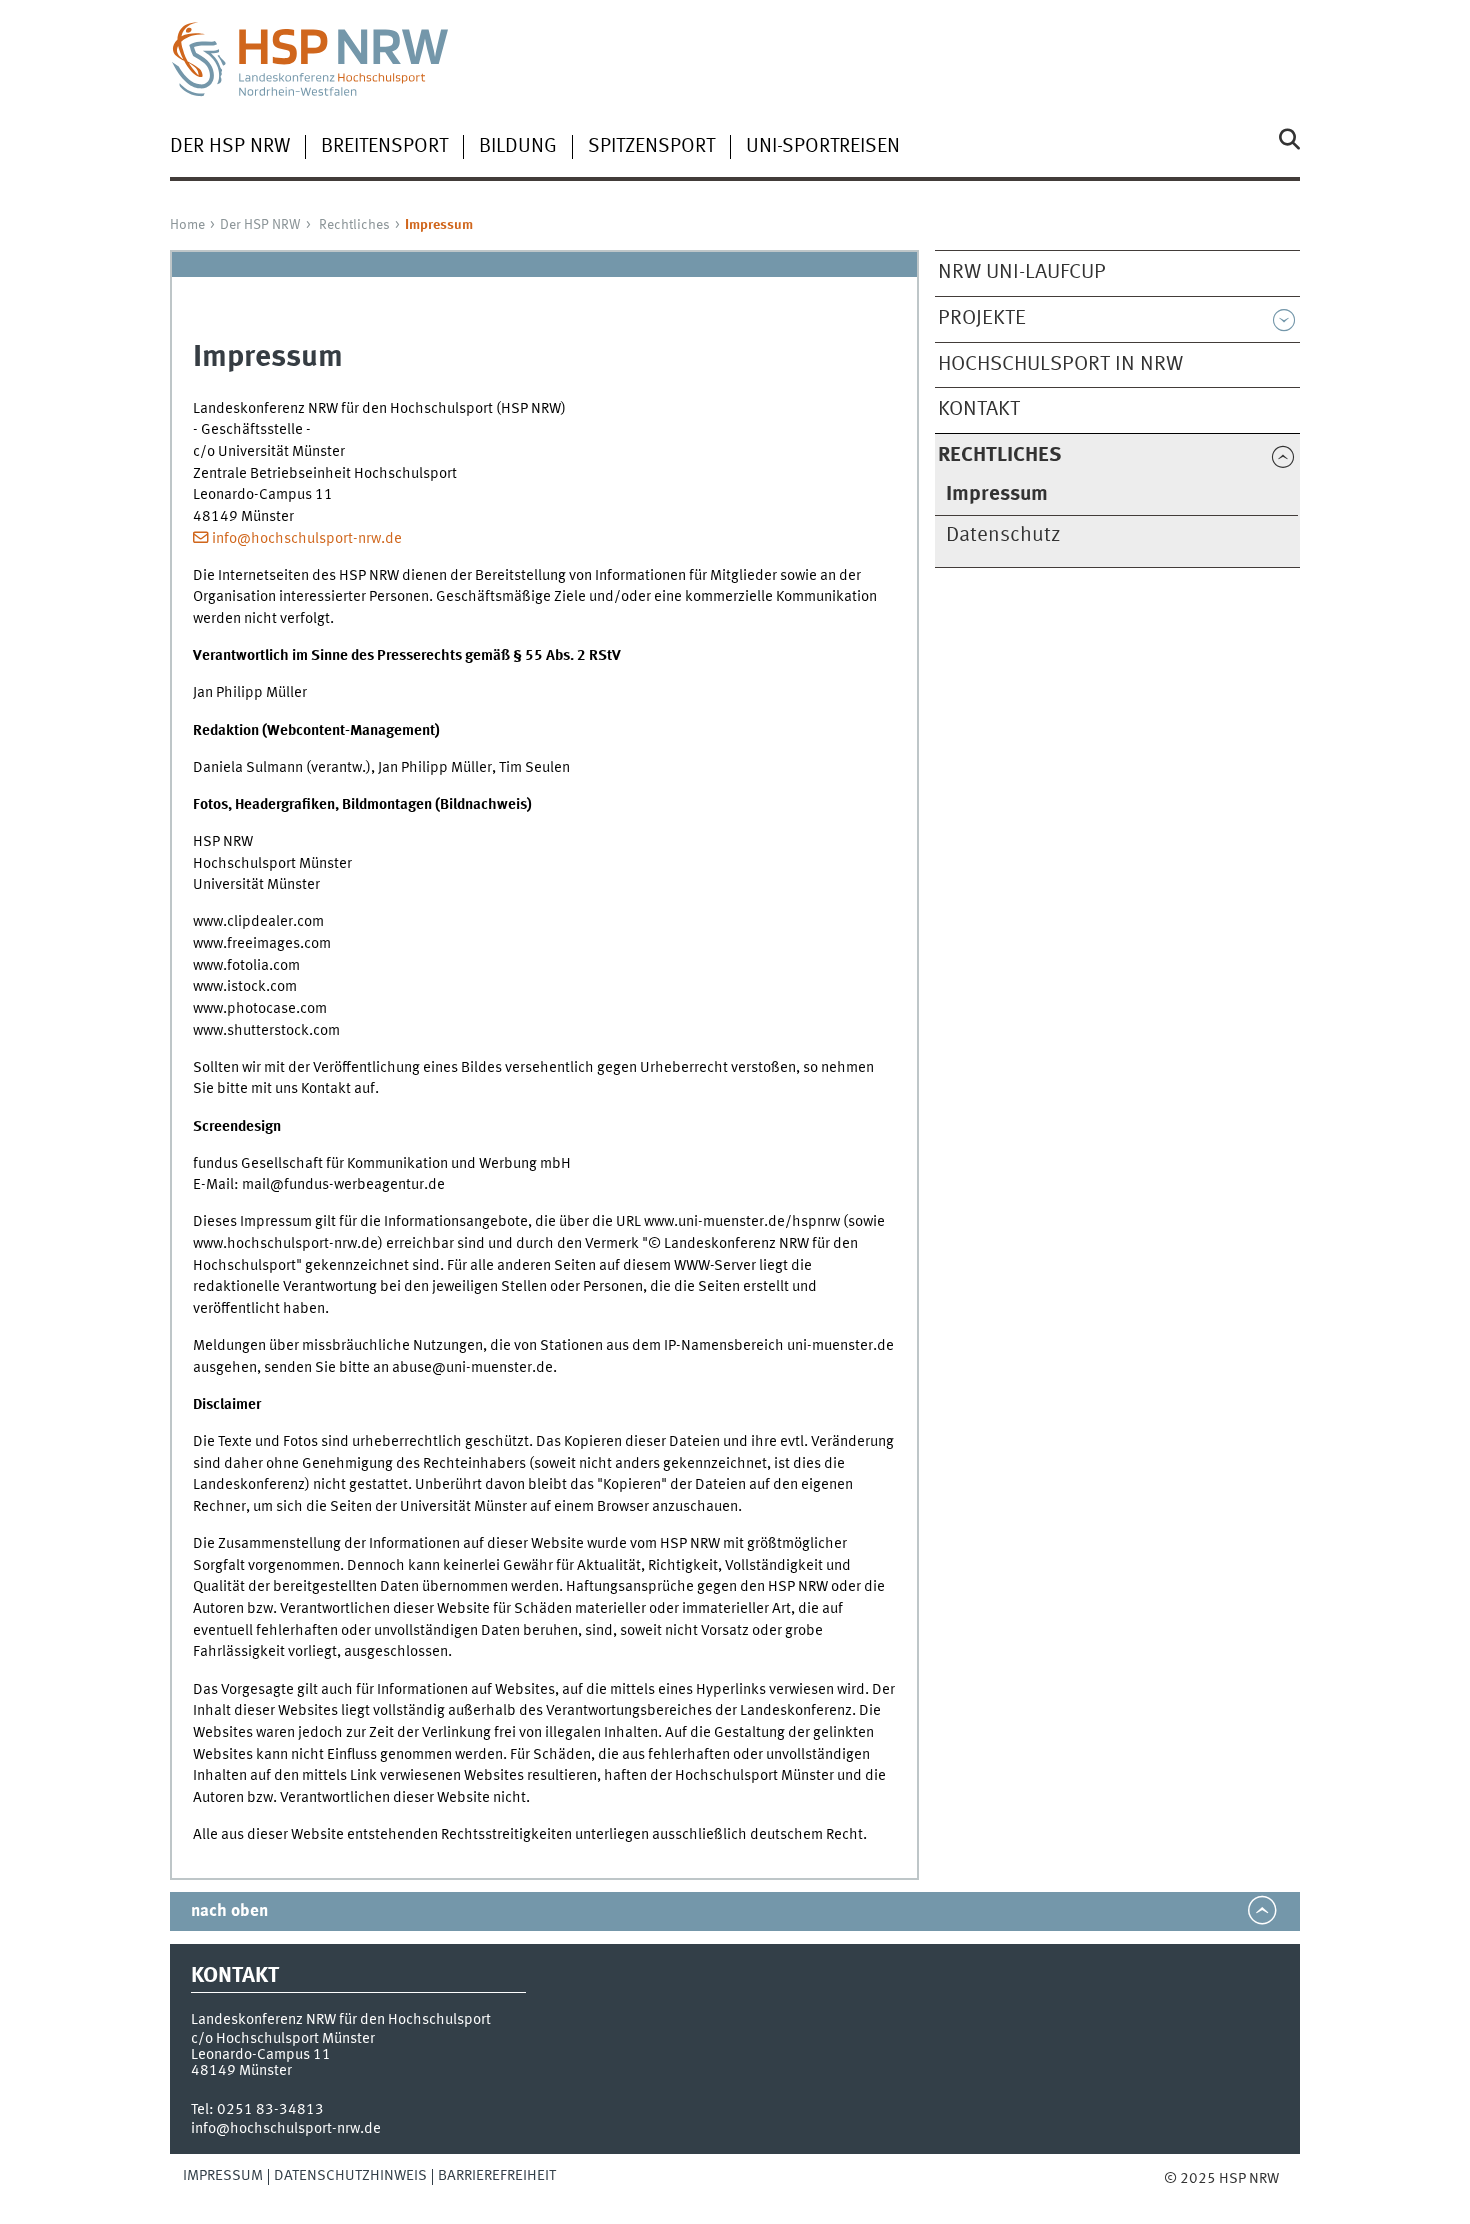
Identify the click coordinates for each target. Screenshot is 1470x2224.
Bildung (518, 147)
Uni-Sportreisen (823, 147)
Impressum (223, 2176)
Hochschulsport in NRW (1060, 364)
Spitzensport (651, 147)
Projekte (982, 318)
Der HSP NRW (230, 147)
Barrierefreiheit (497, 2176)
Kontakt (979, 409)
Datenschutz (1003, 535)
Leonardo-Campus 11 (261, 2055)
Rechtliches (354, 225)
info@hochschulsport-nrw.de (307, 539)
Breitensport (384, 147)
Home (187, 225)
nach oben (229, 1911)
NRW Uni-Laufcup (1022, 272)
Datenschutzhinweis (350, 2176)
